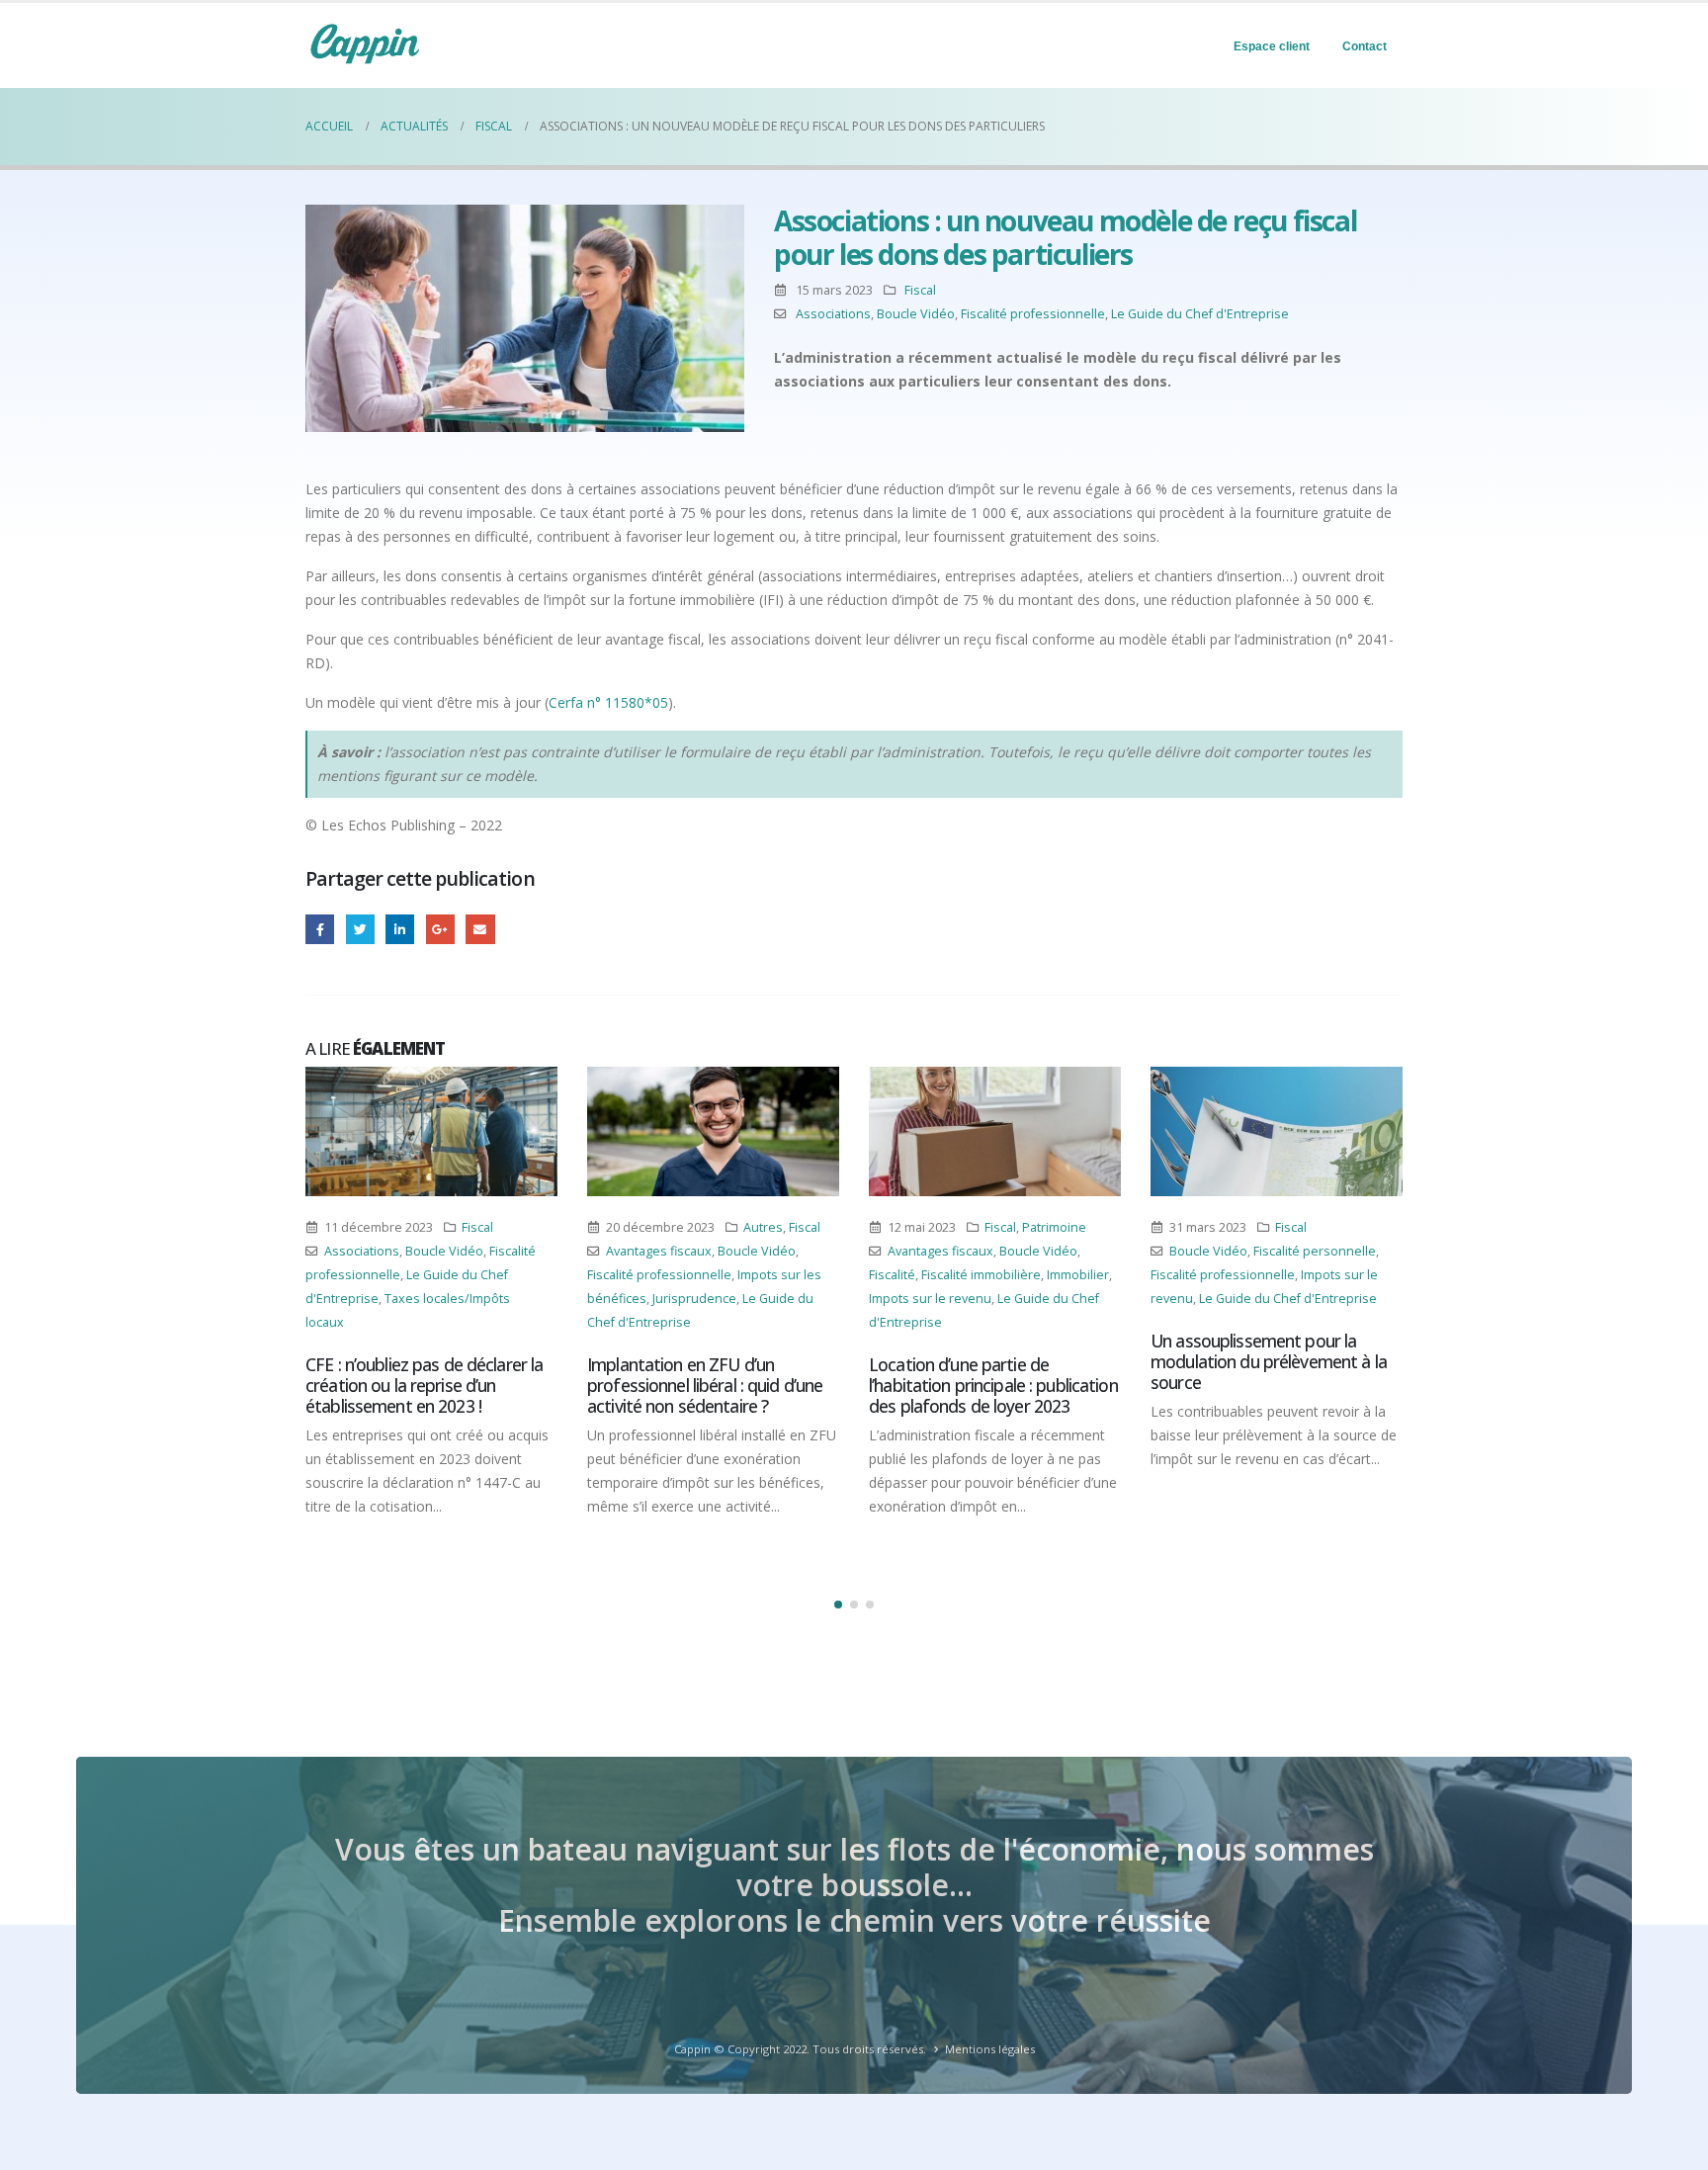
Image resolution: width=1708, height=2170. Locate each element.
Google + (440, 929)
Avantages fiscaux (659, 1251)
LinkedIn (400, 929)
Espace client (1272, 46)
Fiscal (920, 290)
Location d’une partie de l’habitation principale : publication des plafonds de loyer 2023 (993, 1385)
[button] (838, 1605)
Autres (763, 1227)
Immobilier (1078, 1275)
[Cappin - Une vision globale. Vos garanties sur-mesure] (365, 43)
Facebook (320, 929)
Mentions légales (990, 2049)
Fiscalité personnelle (1315, 1251)
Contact (1365, 46)
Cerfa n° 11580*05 (608, 702)
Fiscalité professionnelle (1033, 314)
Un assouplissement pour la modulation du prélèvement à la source (1269, 1361)
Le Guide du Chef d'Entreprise (1200, 314)
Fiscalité (892, 1275)
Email (480, 929)
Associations (833, 314)
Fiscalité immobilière (981, 1275)
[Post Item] (431, 1131)
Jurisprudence (694, 1299)
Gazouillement (360, 929)
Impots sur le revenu (930, 1299)
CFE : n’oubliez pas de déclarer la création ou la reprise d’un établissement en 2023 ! (424, 1385)
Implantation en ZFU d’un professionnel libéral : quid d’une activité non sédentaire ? (705, 1385)
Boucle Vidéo (916, 314)
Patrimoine (1054, 1227)
